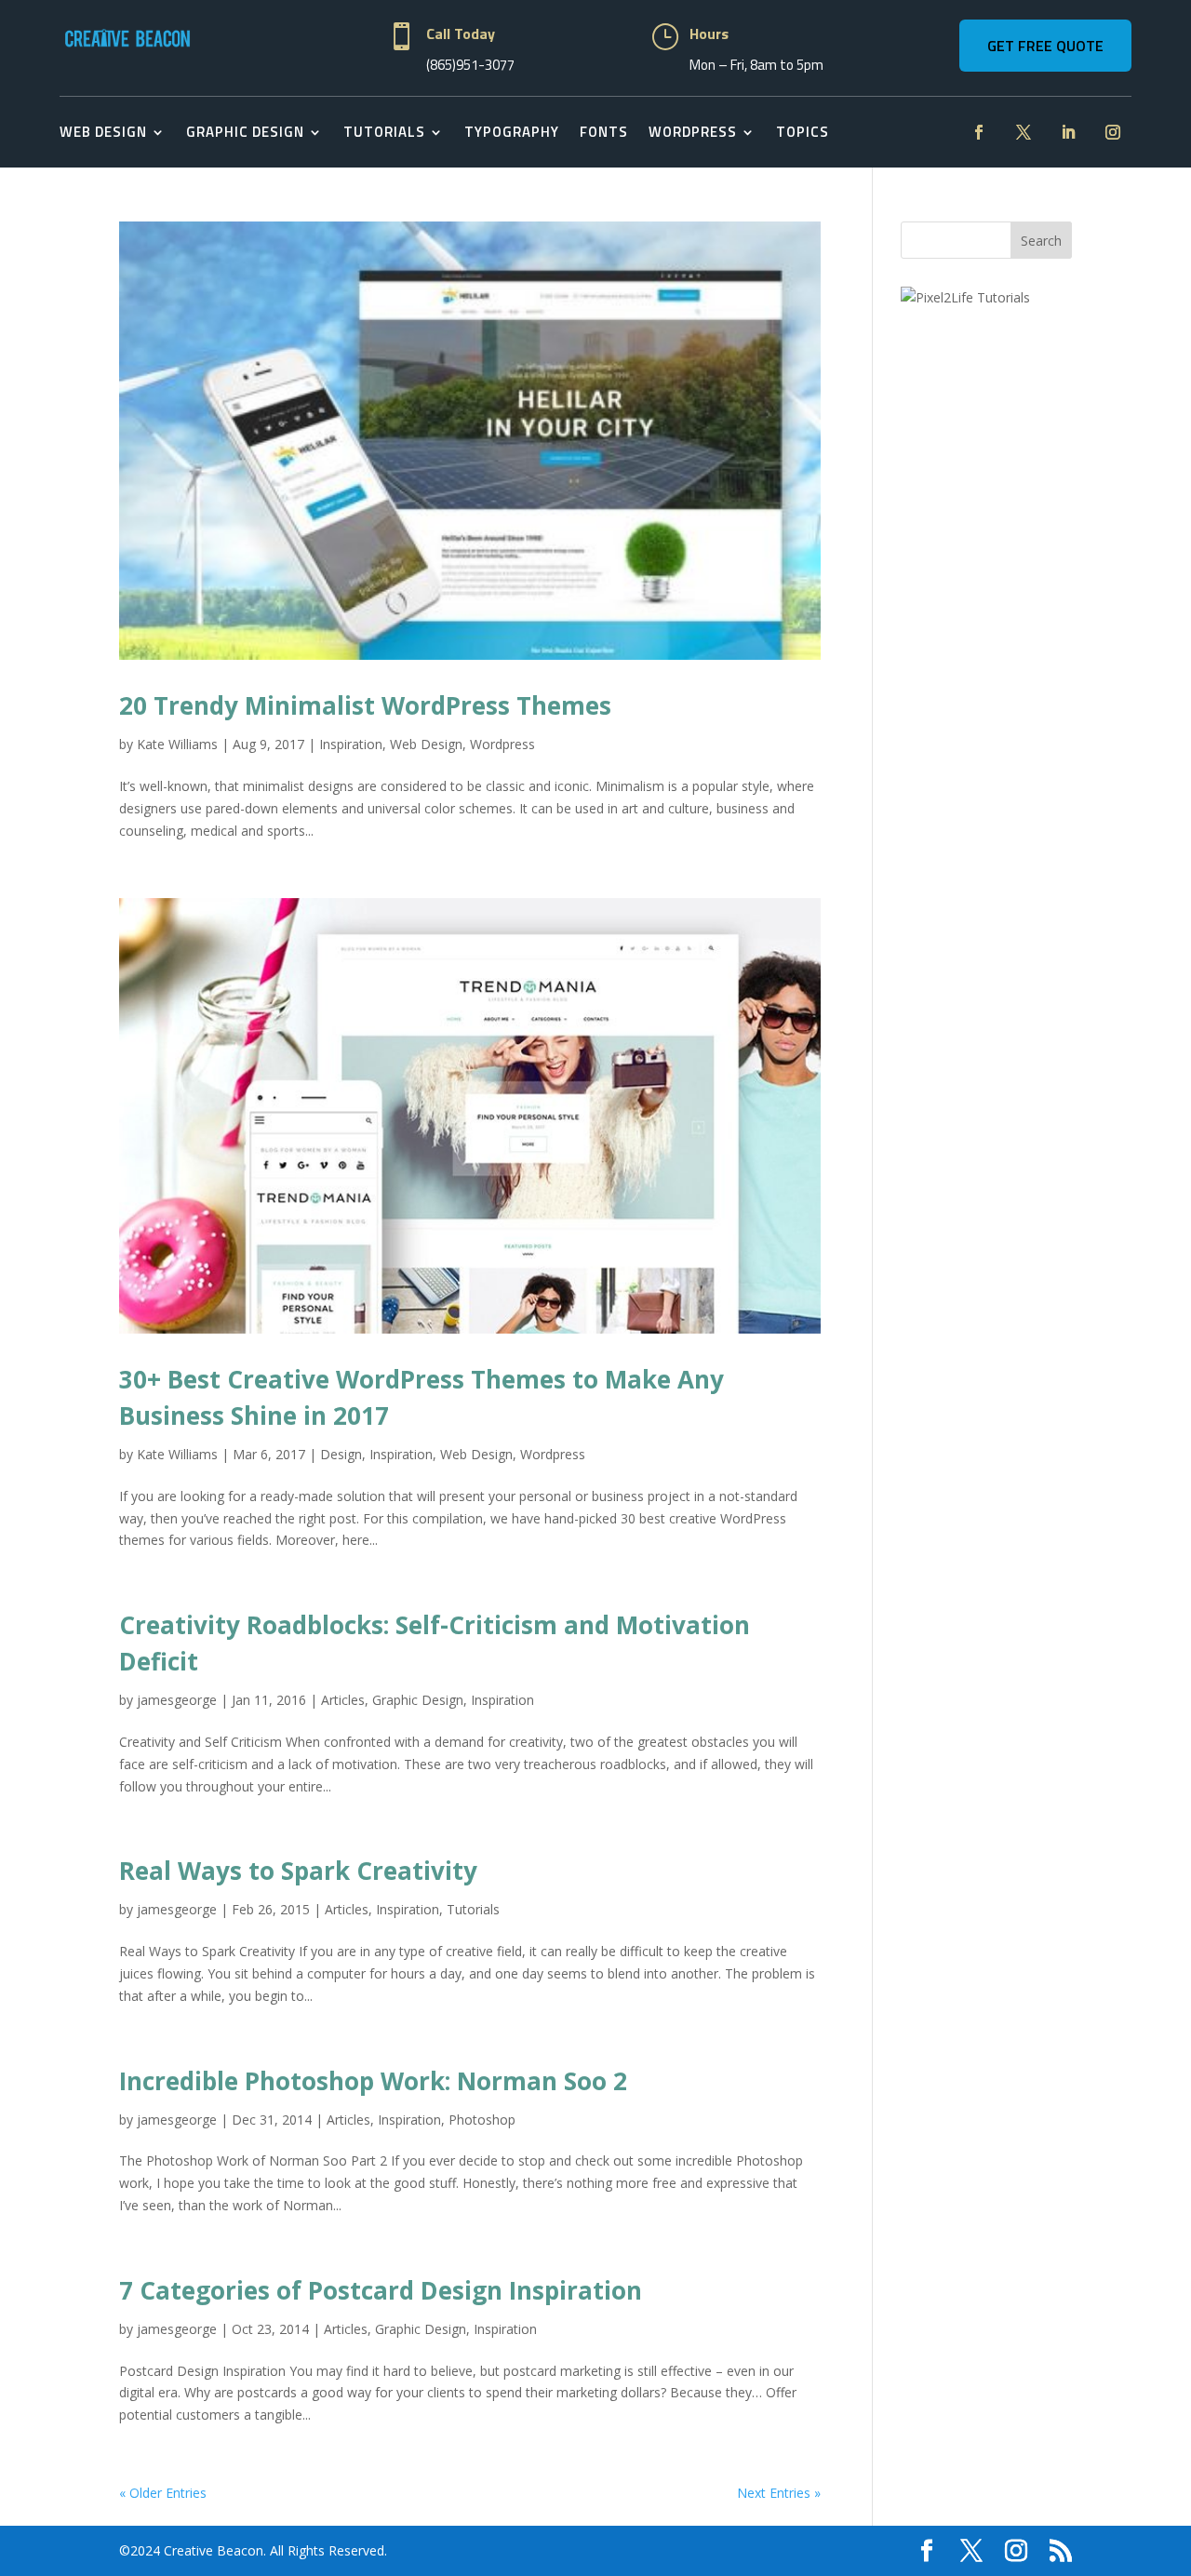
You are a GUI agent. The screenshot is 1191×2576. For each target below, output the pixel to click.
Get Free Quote (1045, 46)
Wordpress (502, 744)
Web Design (103, 132)
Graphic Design (245, 132)
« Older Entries (163, 2493)
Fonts (604, 132)
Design (341, 1454)
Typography (512, 132)
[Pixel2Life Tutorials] (965, 297)
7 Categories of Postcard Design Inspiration (381, 2290)
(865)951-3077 (470, 65)
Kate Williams (177, 744)
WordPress (693, 132)
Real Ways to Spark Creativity (298, 1871)
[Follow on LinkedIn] (1068, 132)
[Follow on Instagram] (1113, 132)
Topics (803, 132)
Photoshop (482, 2120)
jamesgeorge (177, 1700)
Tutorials (384, 132)
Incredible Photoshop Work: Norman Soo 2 (373, 2081)
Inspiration (351, 744)
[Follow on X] (1024, 132)
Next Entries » (779, 2493)
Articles (343, 1700)
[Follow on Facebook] (979, 132)
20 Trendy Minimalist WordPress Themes (365, 705)
